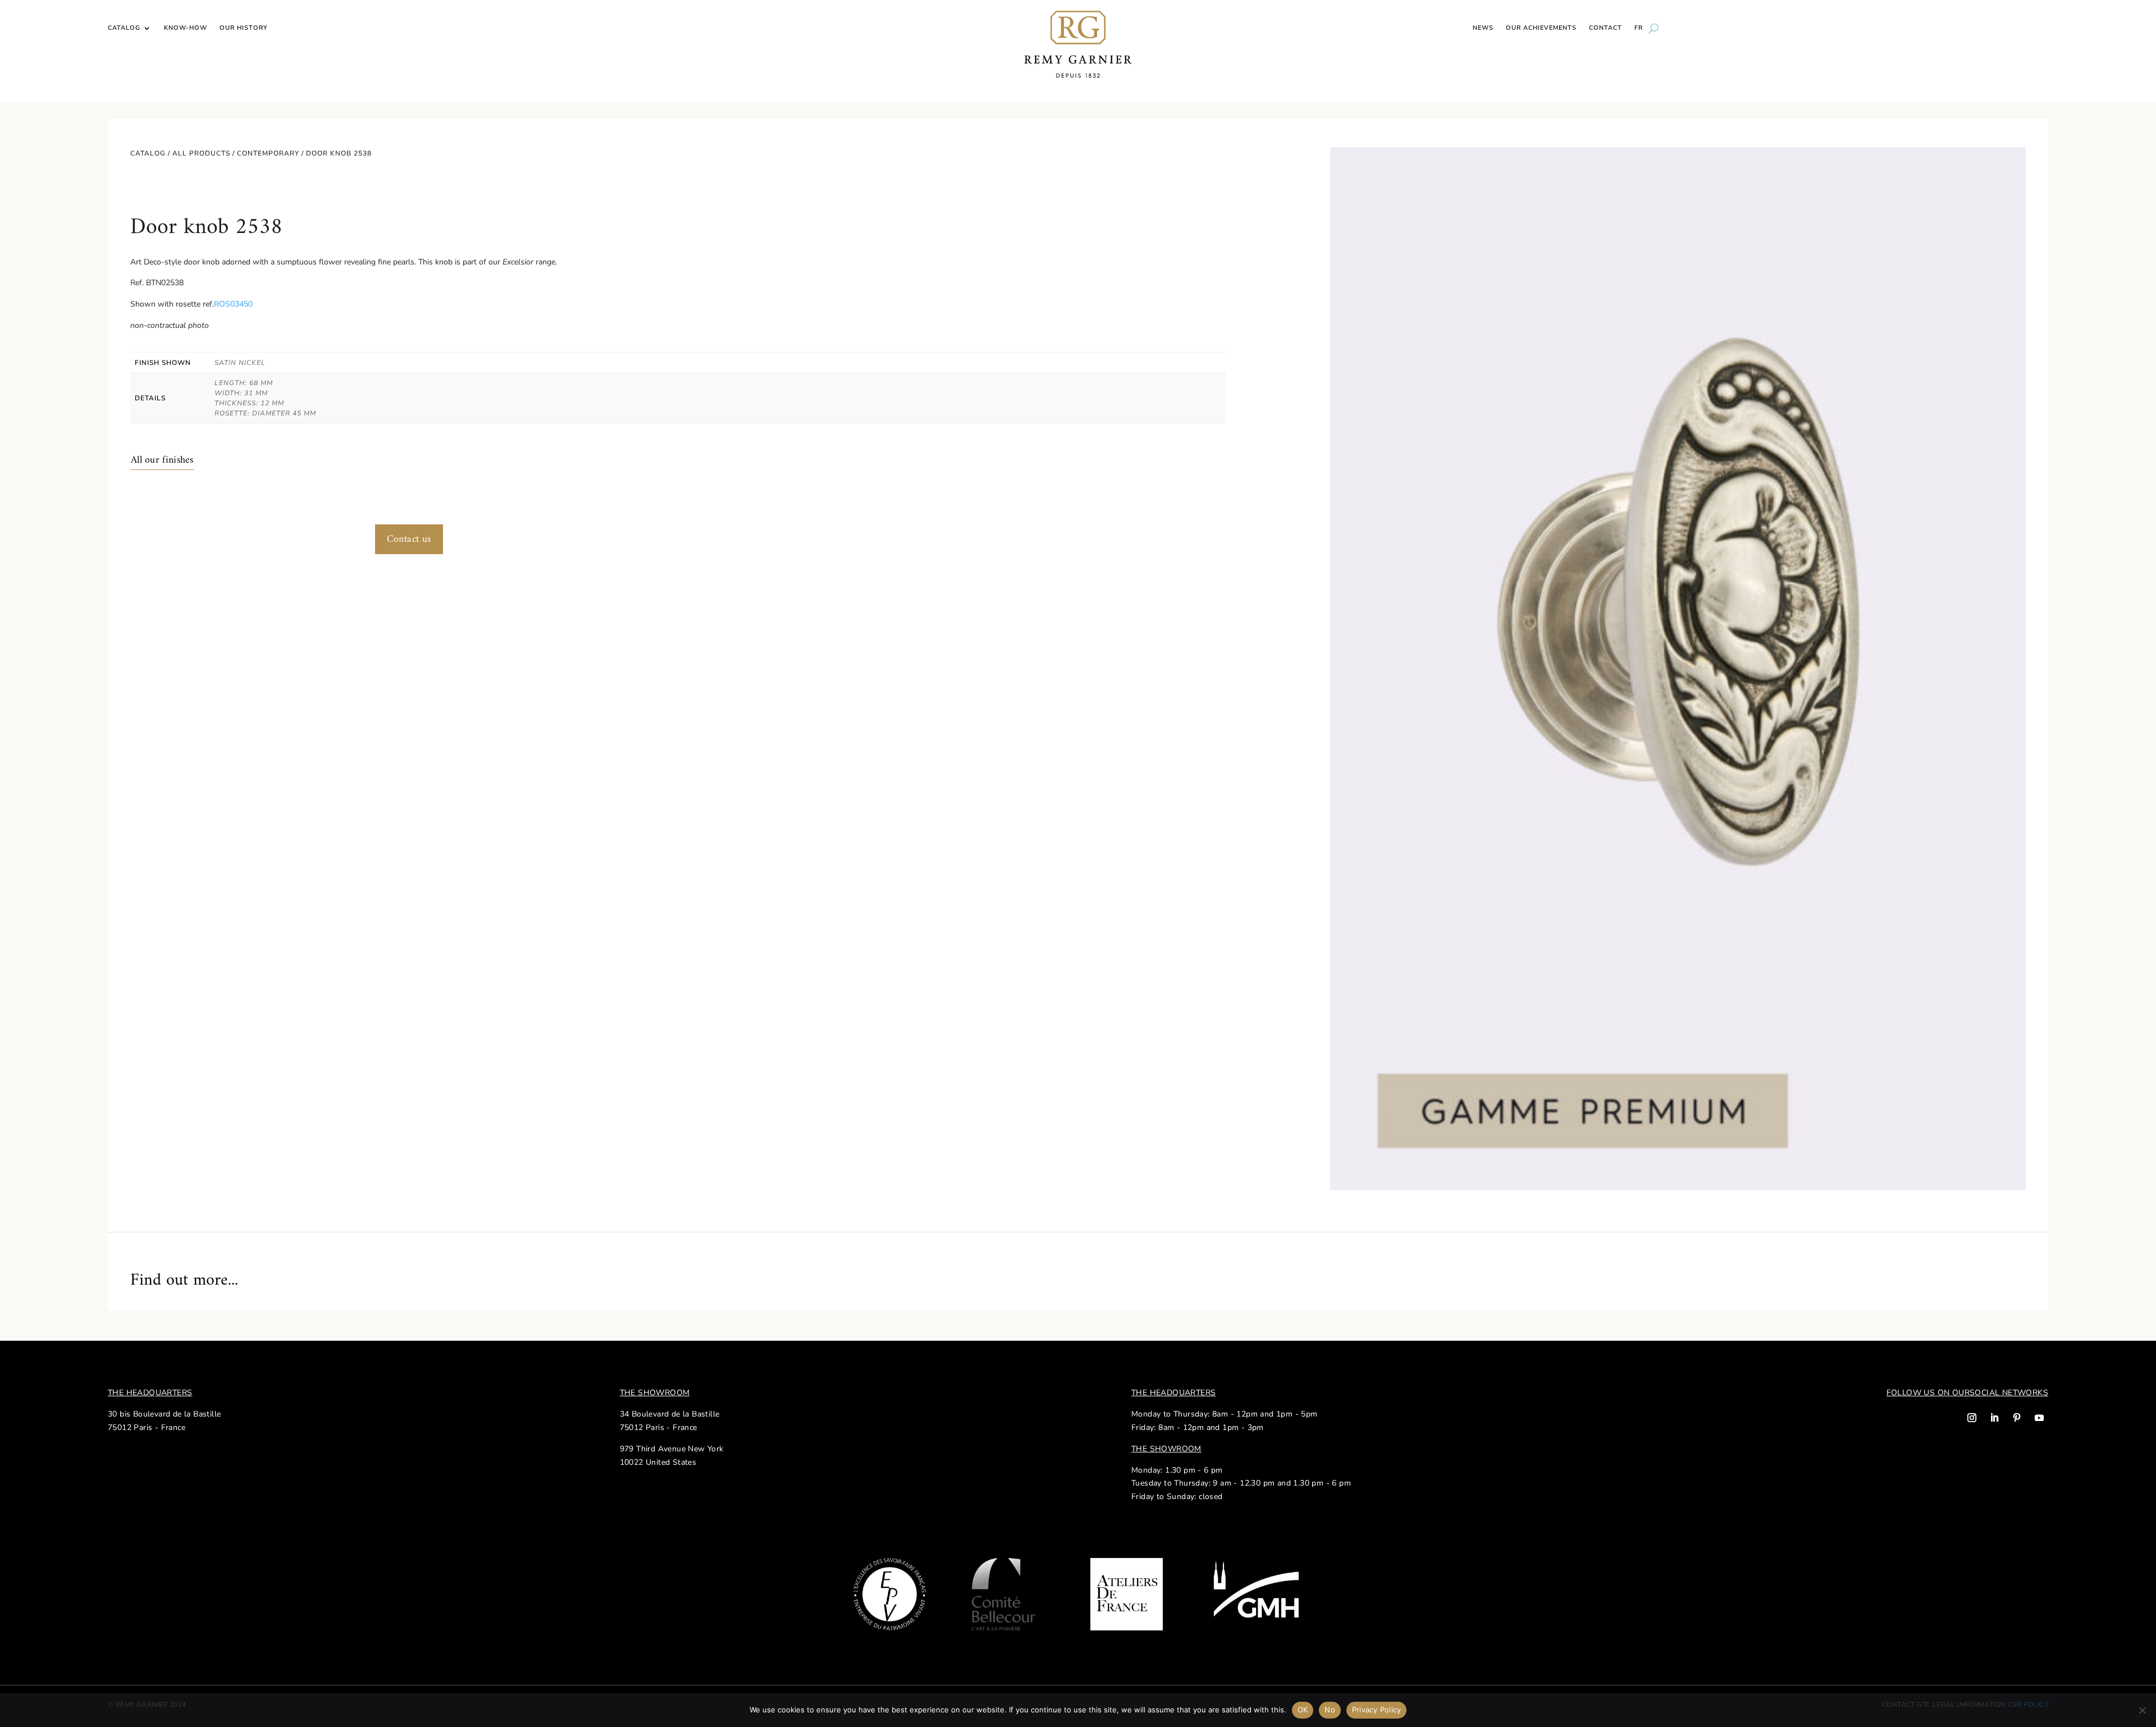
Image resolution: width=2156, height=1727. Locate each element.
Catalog (124, 28)
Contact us (409, 539)
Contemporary (268, 153)
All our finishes (162, 460)
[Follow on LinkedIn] (1994, 1418)
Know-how (186, 28)
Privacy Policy (1377, 1710)
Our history (244, 28)
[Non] (2142, 1710)
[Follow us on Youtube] (2039, 1418)
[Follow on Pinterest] (2017, 1418)
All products (201, 153)
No (1330, 1710)
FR (1639, 28)
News (1483, 28)
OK (1303, 1710)
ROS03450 (233, 304)
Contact (1605, 28)
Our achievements (1541, 28)
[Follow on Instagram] (1972, 1418)
